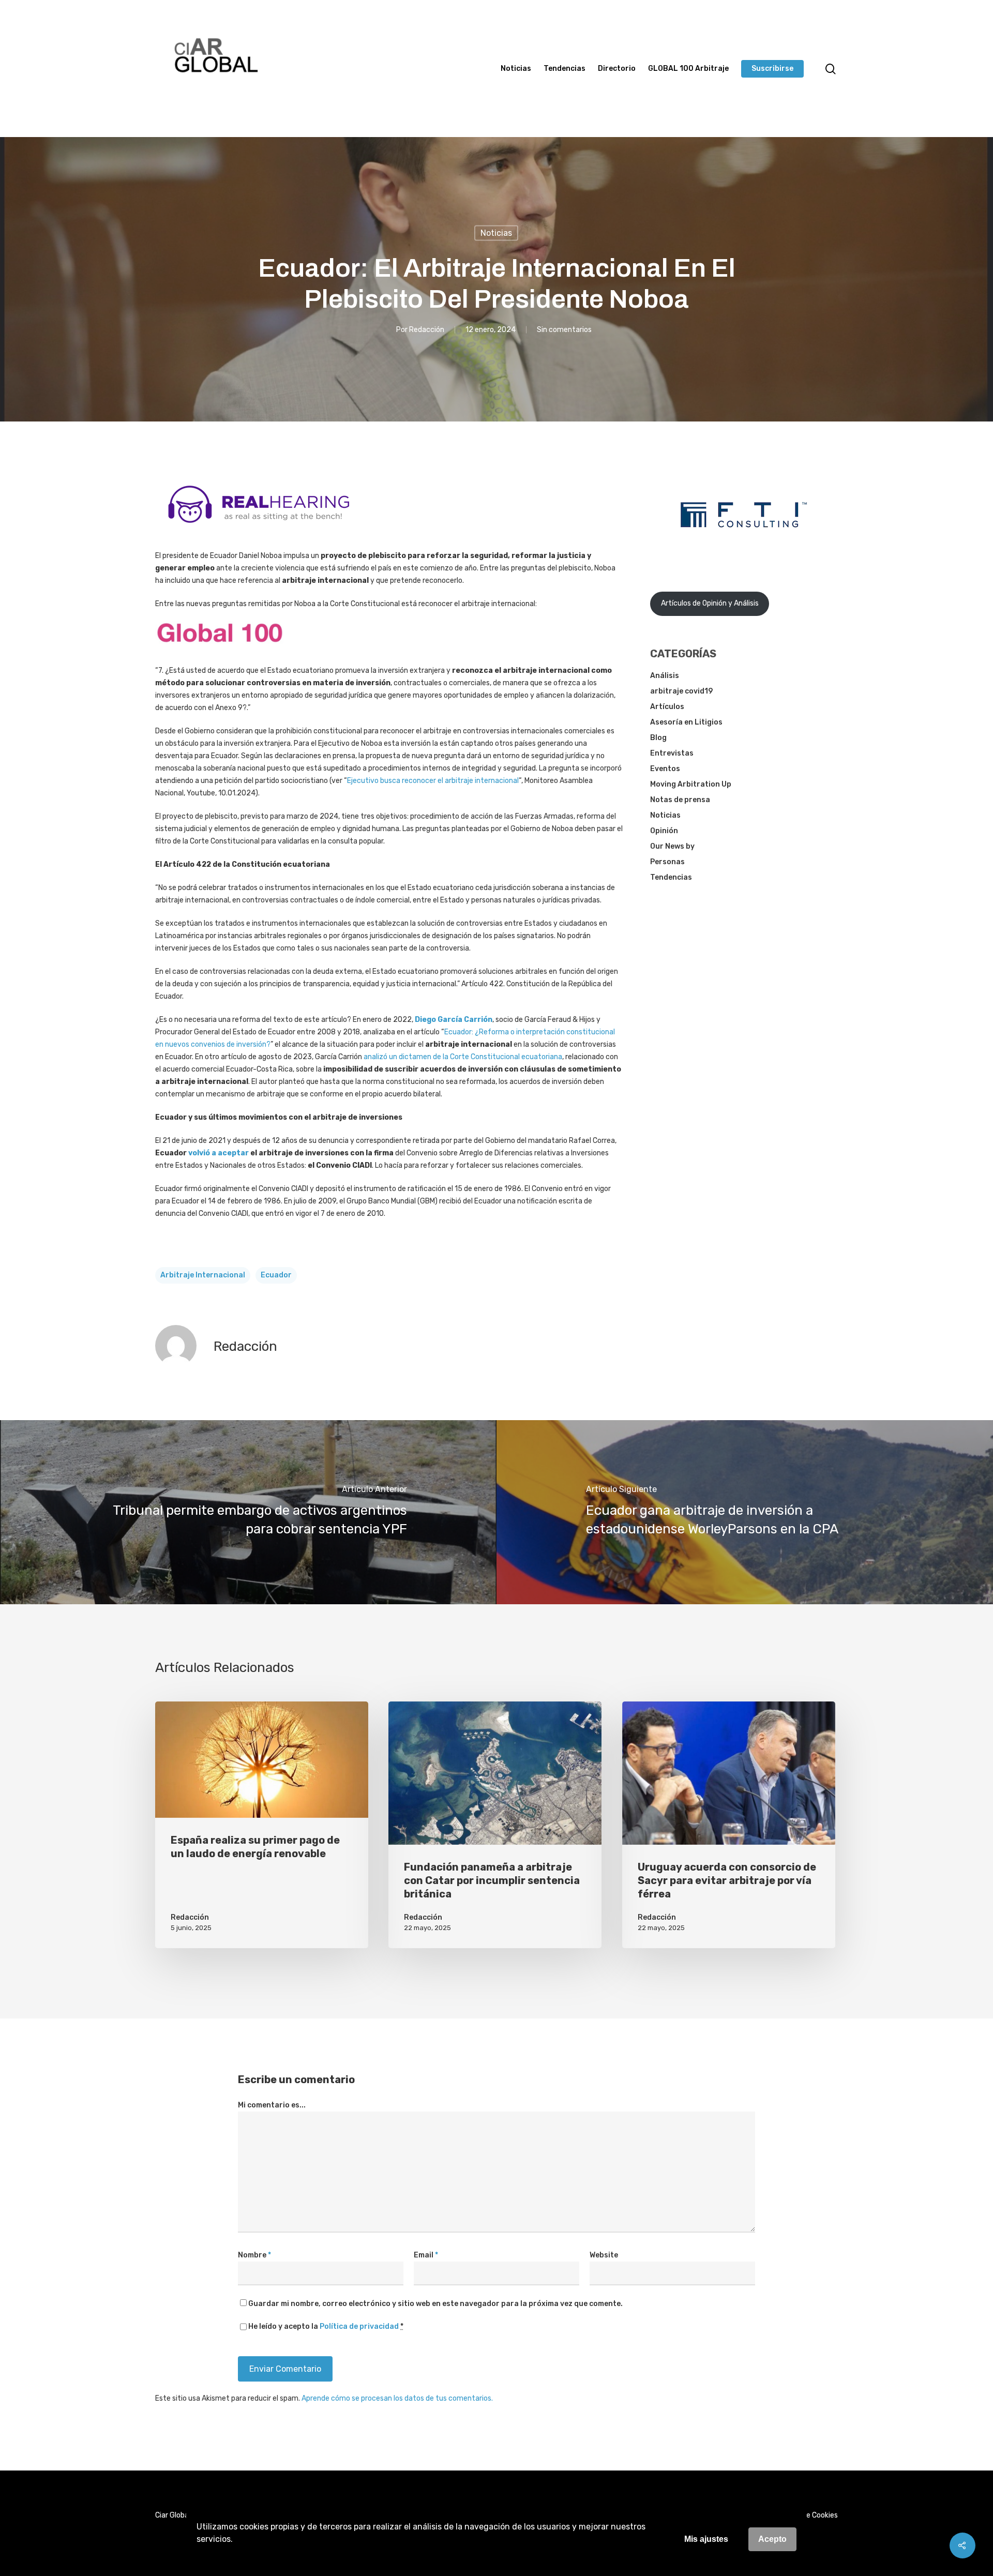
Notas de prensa (680, 800)
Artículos (667, 707)
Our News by (672, 846)
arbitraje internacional (203, 1275)
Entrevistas (672, 753)
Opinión (664, 831)
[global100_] (220, 650)
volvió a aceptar (219, 1153)
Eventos (665, 769)
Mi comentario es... (272, 2105)
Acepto (772, 2539)
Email (426, 2255)
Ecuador (276, 1275)
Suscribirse (772, 69)
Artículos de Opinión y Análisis (710, 603)
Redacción (427, 330)
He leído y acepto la (326, 2326)
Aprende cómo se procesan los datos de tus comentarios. (397, 2398)
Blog (658, 738)
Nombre (254, 2255)
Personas (667, 862)
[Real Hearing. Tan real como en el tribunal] (259, 531)
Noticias (516, 69)
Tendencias (565, 69)
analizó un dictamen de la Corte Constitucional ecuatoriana (463, 1057)
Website (604, 2255)
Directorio (617, 69)
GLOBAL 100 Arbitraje (688, 69)
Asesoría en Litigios (686, 722)
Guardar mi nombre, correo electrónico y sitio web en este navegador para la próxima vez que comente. (435, 2304)
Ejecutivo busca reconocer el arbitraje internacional (433, 781)
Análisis (665, 676)
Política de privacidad (359, 2326)
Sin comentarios (564, 330)
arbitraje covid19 (681, 691)
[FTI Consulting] (744, 554)
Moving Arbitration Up (691, 784)
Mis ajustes (706, 2539)
